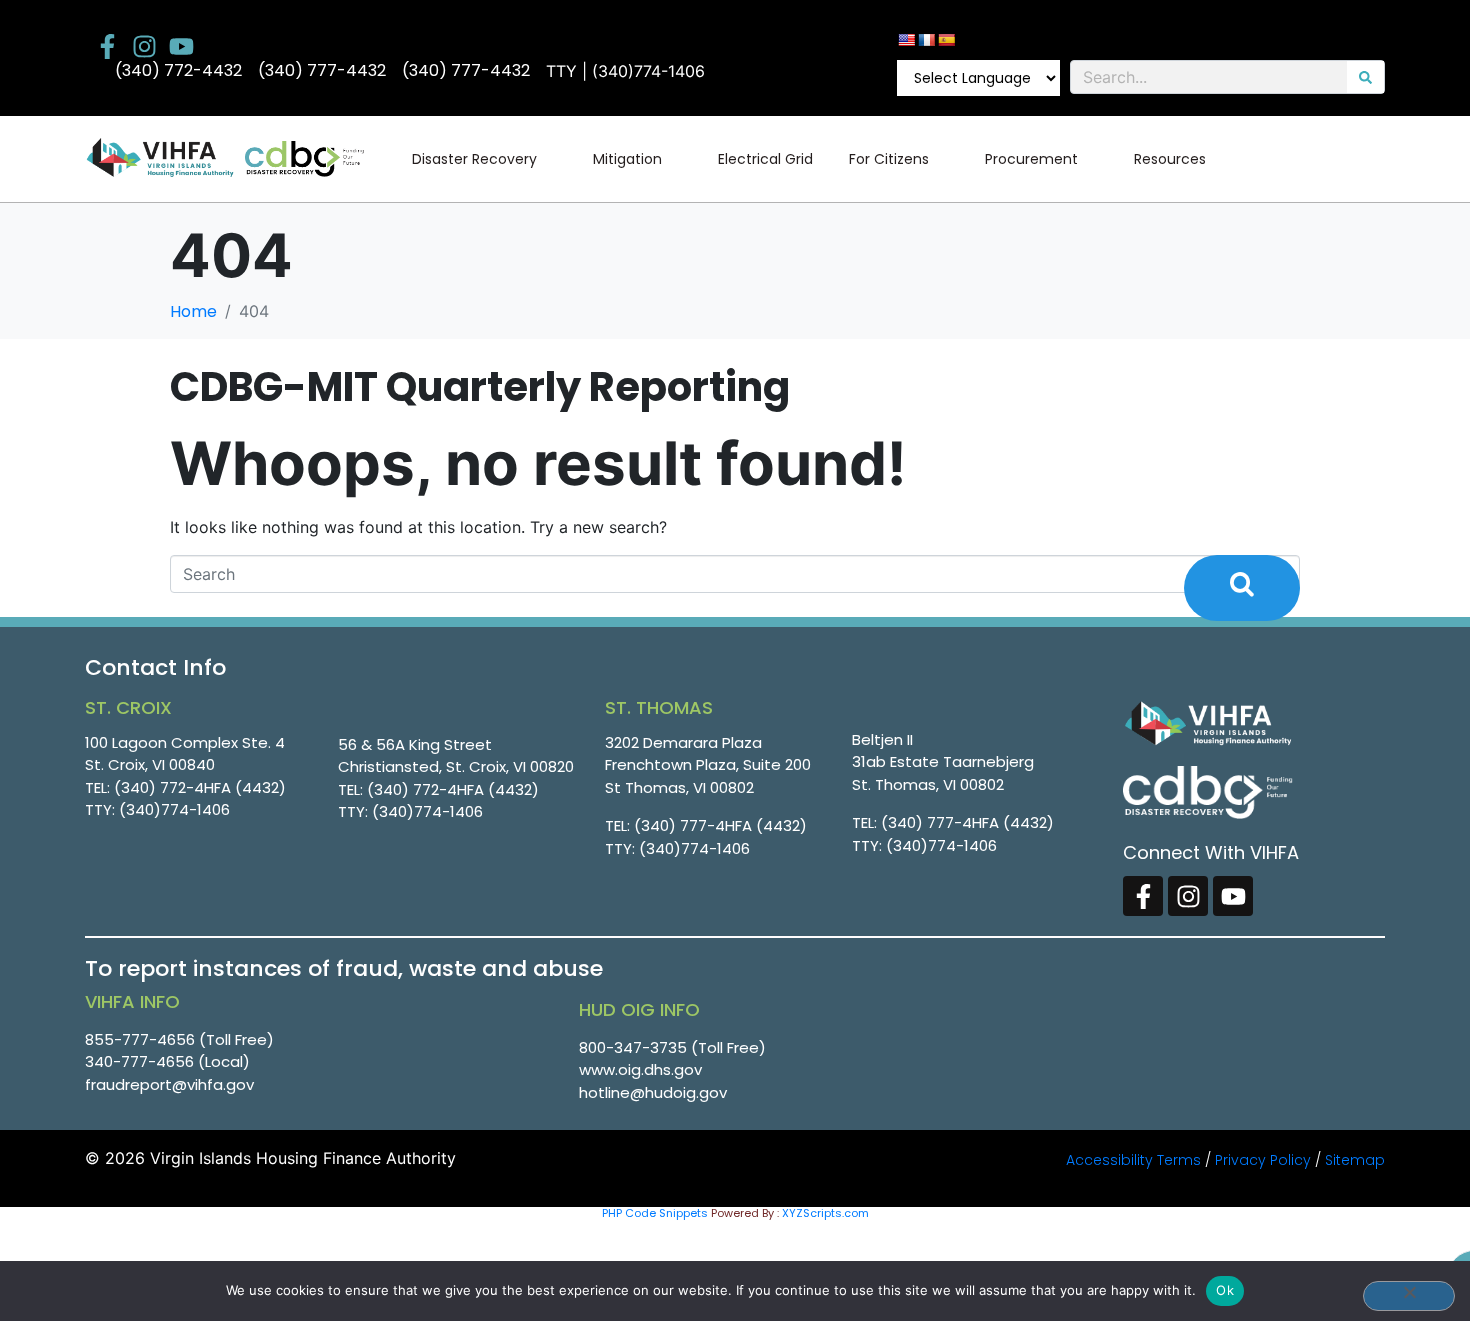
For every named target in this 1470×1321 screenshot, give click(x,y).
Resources (1170, 159)
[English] (906, 40)
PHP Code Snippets (655, 1213)
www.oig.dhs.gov (640, 1069)
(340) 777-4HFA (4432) (720, 825)
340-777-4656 (139, 1061)
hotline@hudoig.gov (653, 1092)
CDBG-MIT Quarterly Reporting (480, 387)
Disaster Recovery (474, 159)
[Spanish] (946, 40)
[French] (926, 40)
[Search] (1365, 77)
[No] (1409, 1296)
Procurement (1031, 159)
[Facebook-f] (107, 46)
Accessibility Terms (1133, 1160)
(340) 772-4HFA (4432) (200, 787)
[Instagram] (144, 46)
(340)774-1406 (174, 809)
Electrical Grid (765, 159)
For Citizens (889, 159)
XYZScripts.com (825, 1213)
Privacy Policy (1263, 1160)
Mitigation (627, 159)
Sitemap (1355, 1160)
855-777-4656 (140, 1039)
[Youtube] (181, 46)
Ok (1225, 1290)
